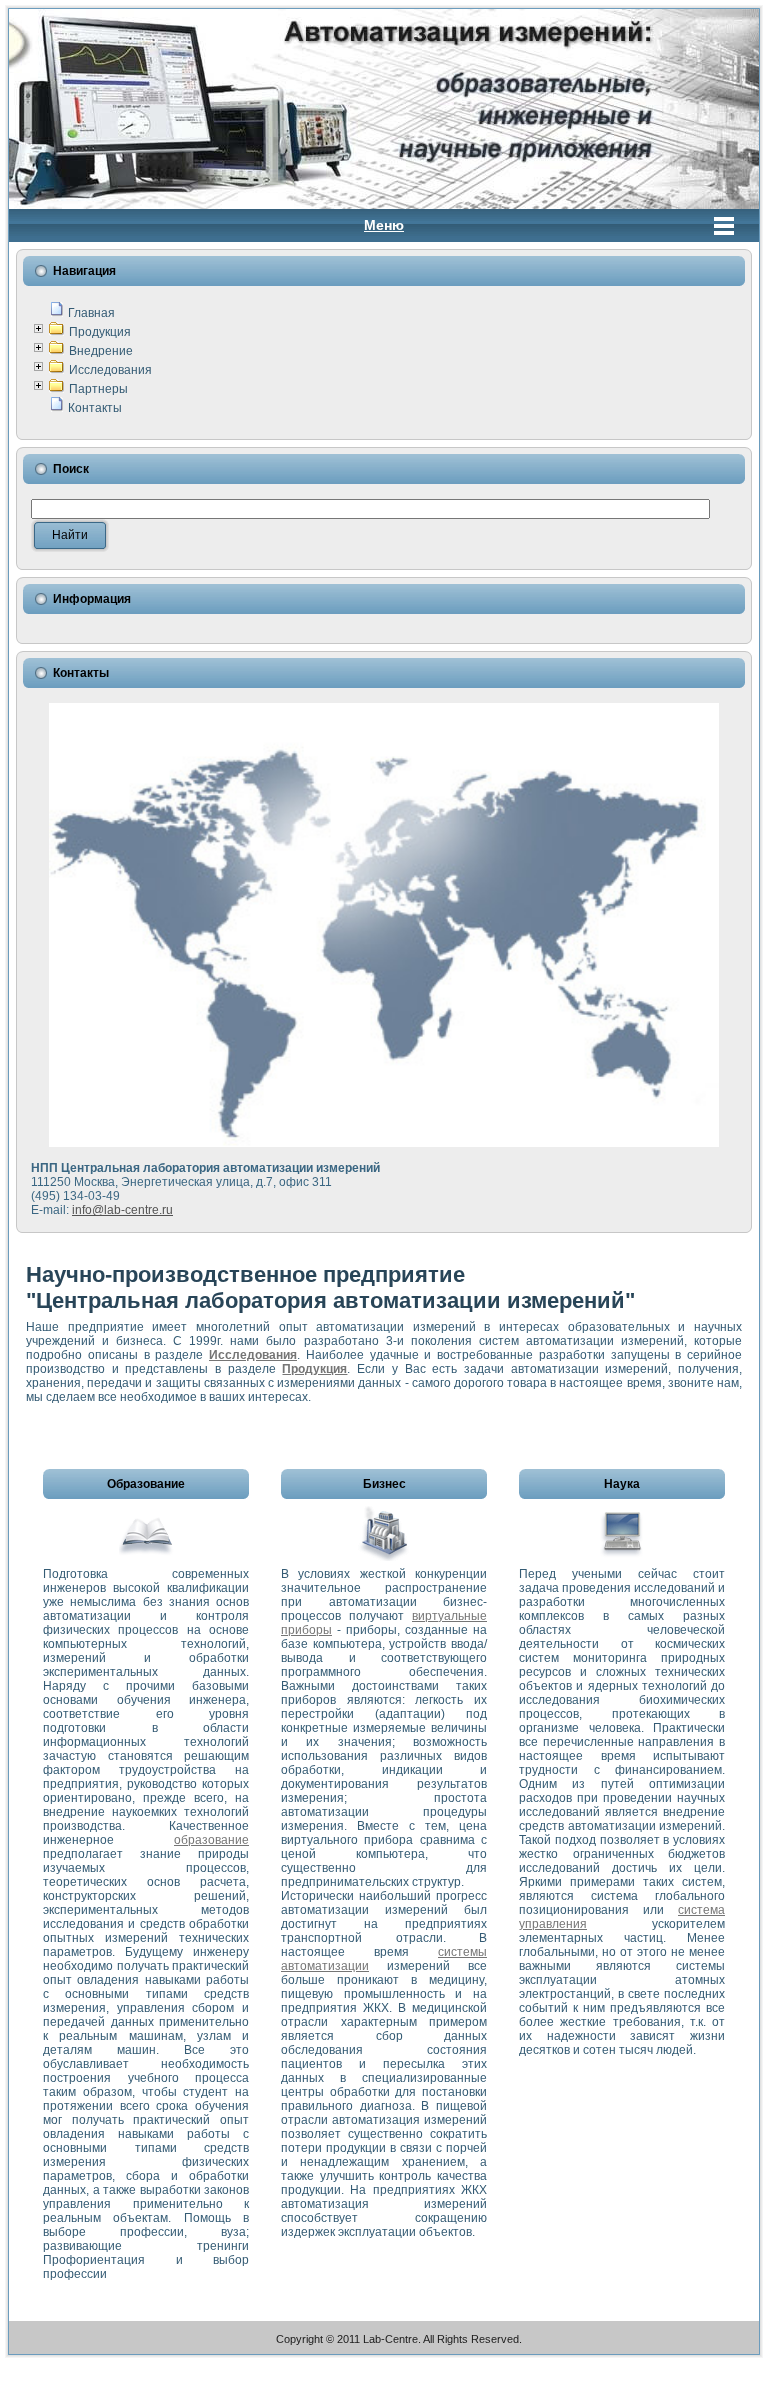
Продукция (100, 332)
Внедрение (101, 351)
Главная (91, 313)
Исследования (110, 370)
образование (211, 1840)
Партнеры (98, 389)
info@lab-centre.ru (122, 1210)
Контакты (95, 408)
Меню (384, 225)
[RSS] (29, 2341)
